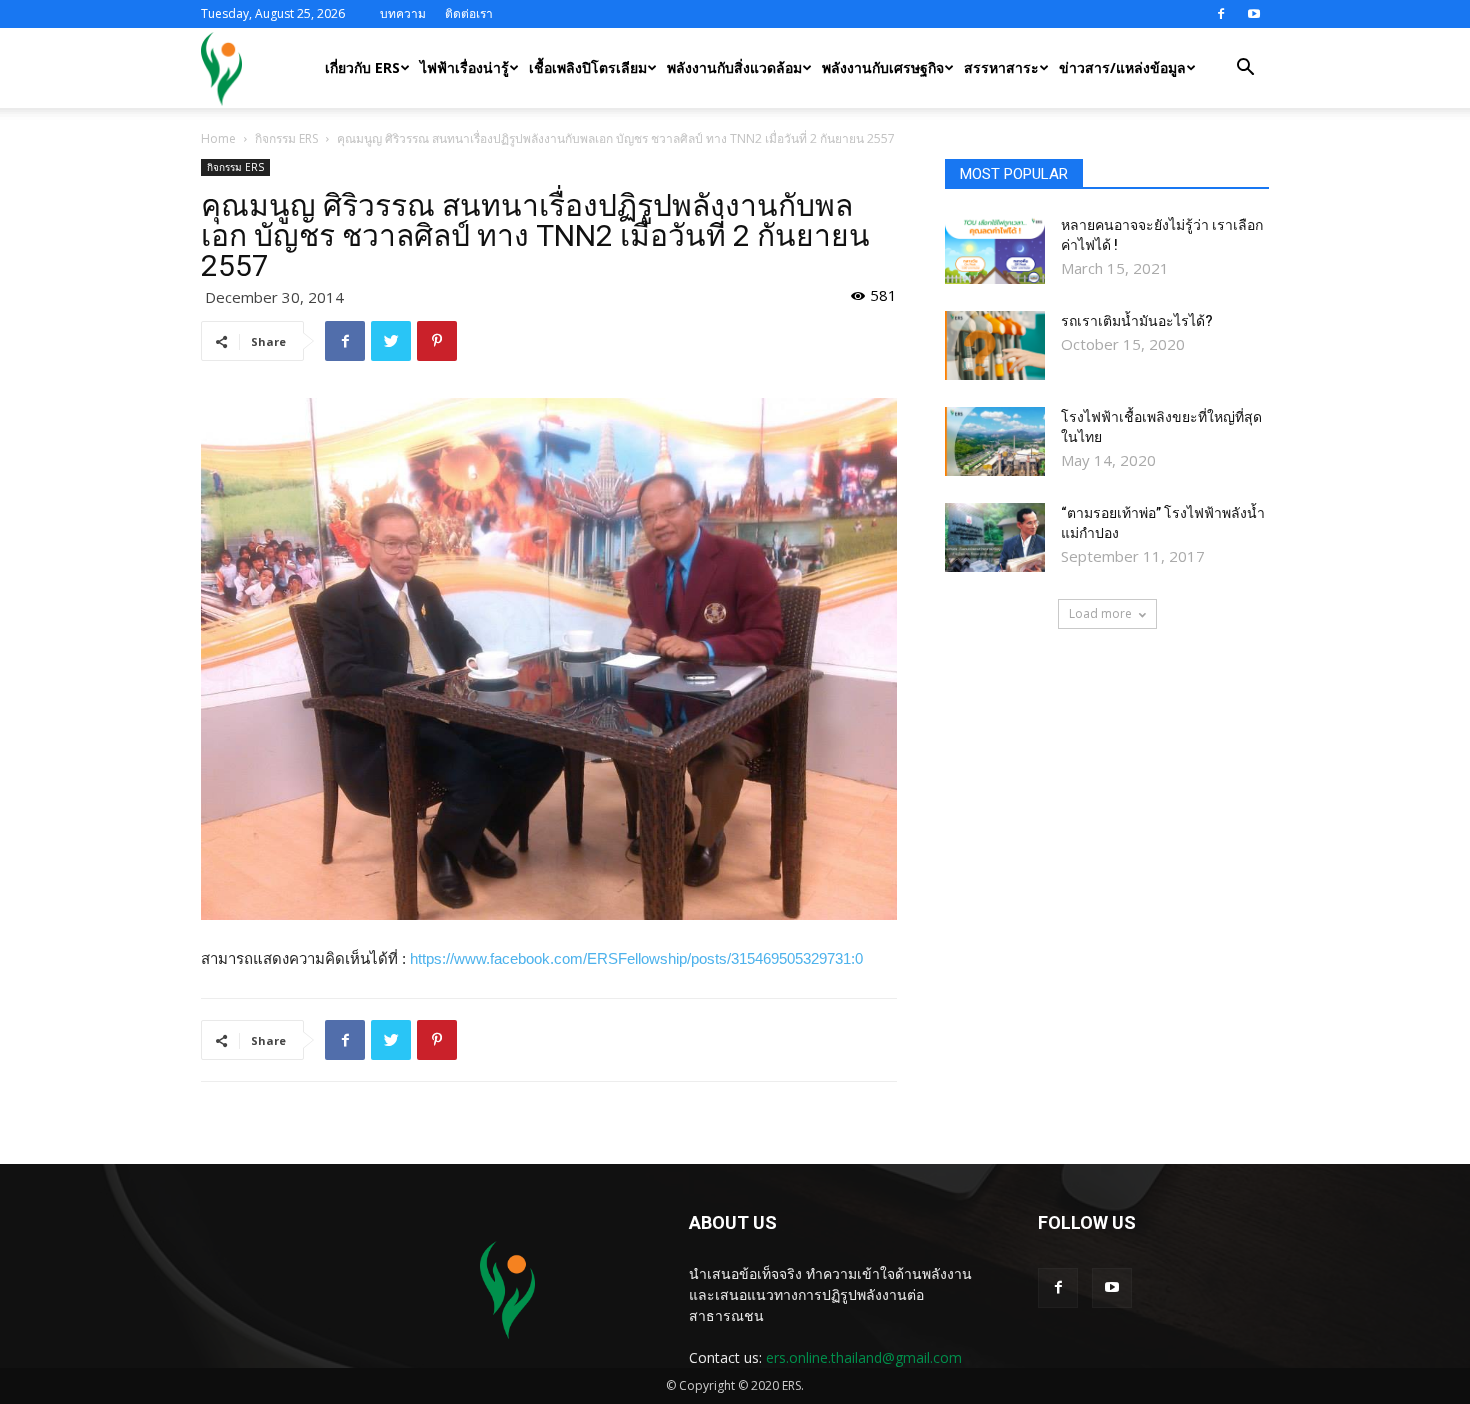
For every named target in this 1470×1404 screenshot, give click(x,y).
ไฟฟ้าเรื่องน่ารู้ (464, 67)
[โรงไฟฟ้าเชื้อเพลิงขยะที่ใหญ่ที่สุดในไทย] (995, 441)
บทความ (403, 13)
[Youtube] (1254, 14)
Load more (1100, 613)
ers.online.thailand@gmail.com (864, 1357)
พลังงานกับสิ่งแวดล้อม (734, 67)
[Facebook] (1221, 14)
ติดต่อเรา (469, 13)
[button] (1245, 69)
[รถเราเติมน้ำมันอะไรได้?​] (995, 345)
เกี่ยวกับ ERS (362, 67)
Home (218, 138)
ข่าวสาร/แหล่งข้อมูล (1122, 67)
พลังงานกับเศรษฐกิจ (883, 67)
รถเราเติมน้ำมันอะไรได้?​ (1137, 321)
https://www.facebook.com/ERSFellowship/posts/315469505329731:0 (636, 958)
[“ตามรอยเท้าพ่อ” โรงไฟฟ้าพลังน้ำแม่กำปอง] (995, 537)
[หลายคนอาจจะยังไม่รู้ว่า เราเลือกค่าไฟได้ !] (995, 249)
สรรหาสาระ (1001, 67)
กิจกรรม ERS (286, 138)
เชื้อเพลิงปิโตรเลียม (588, 67)
